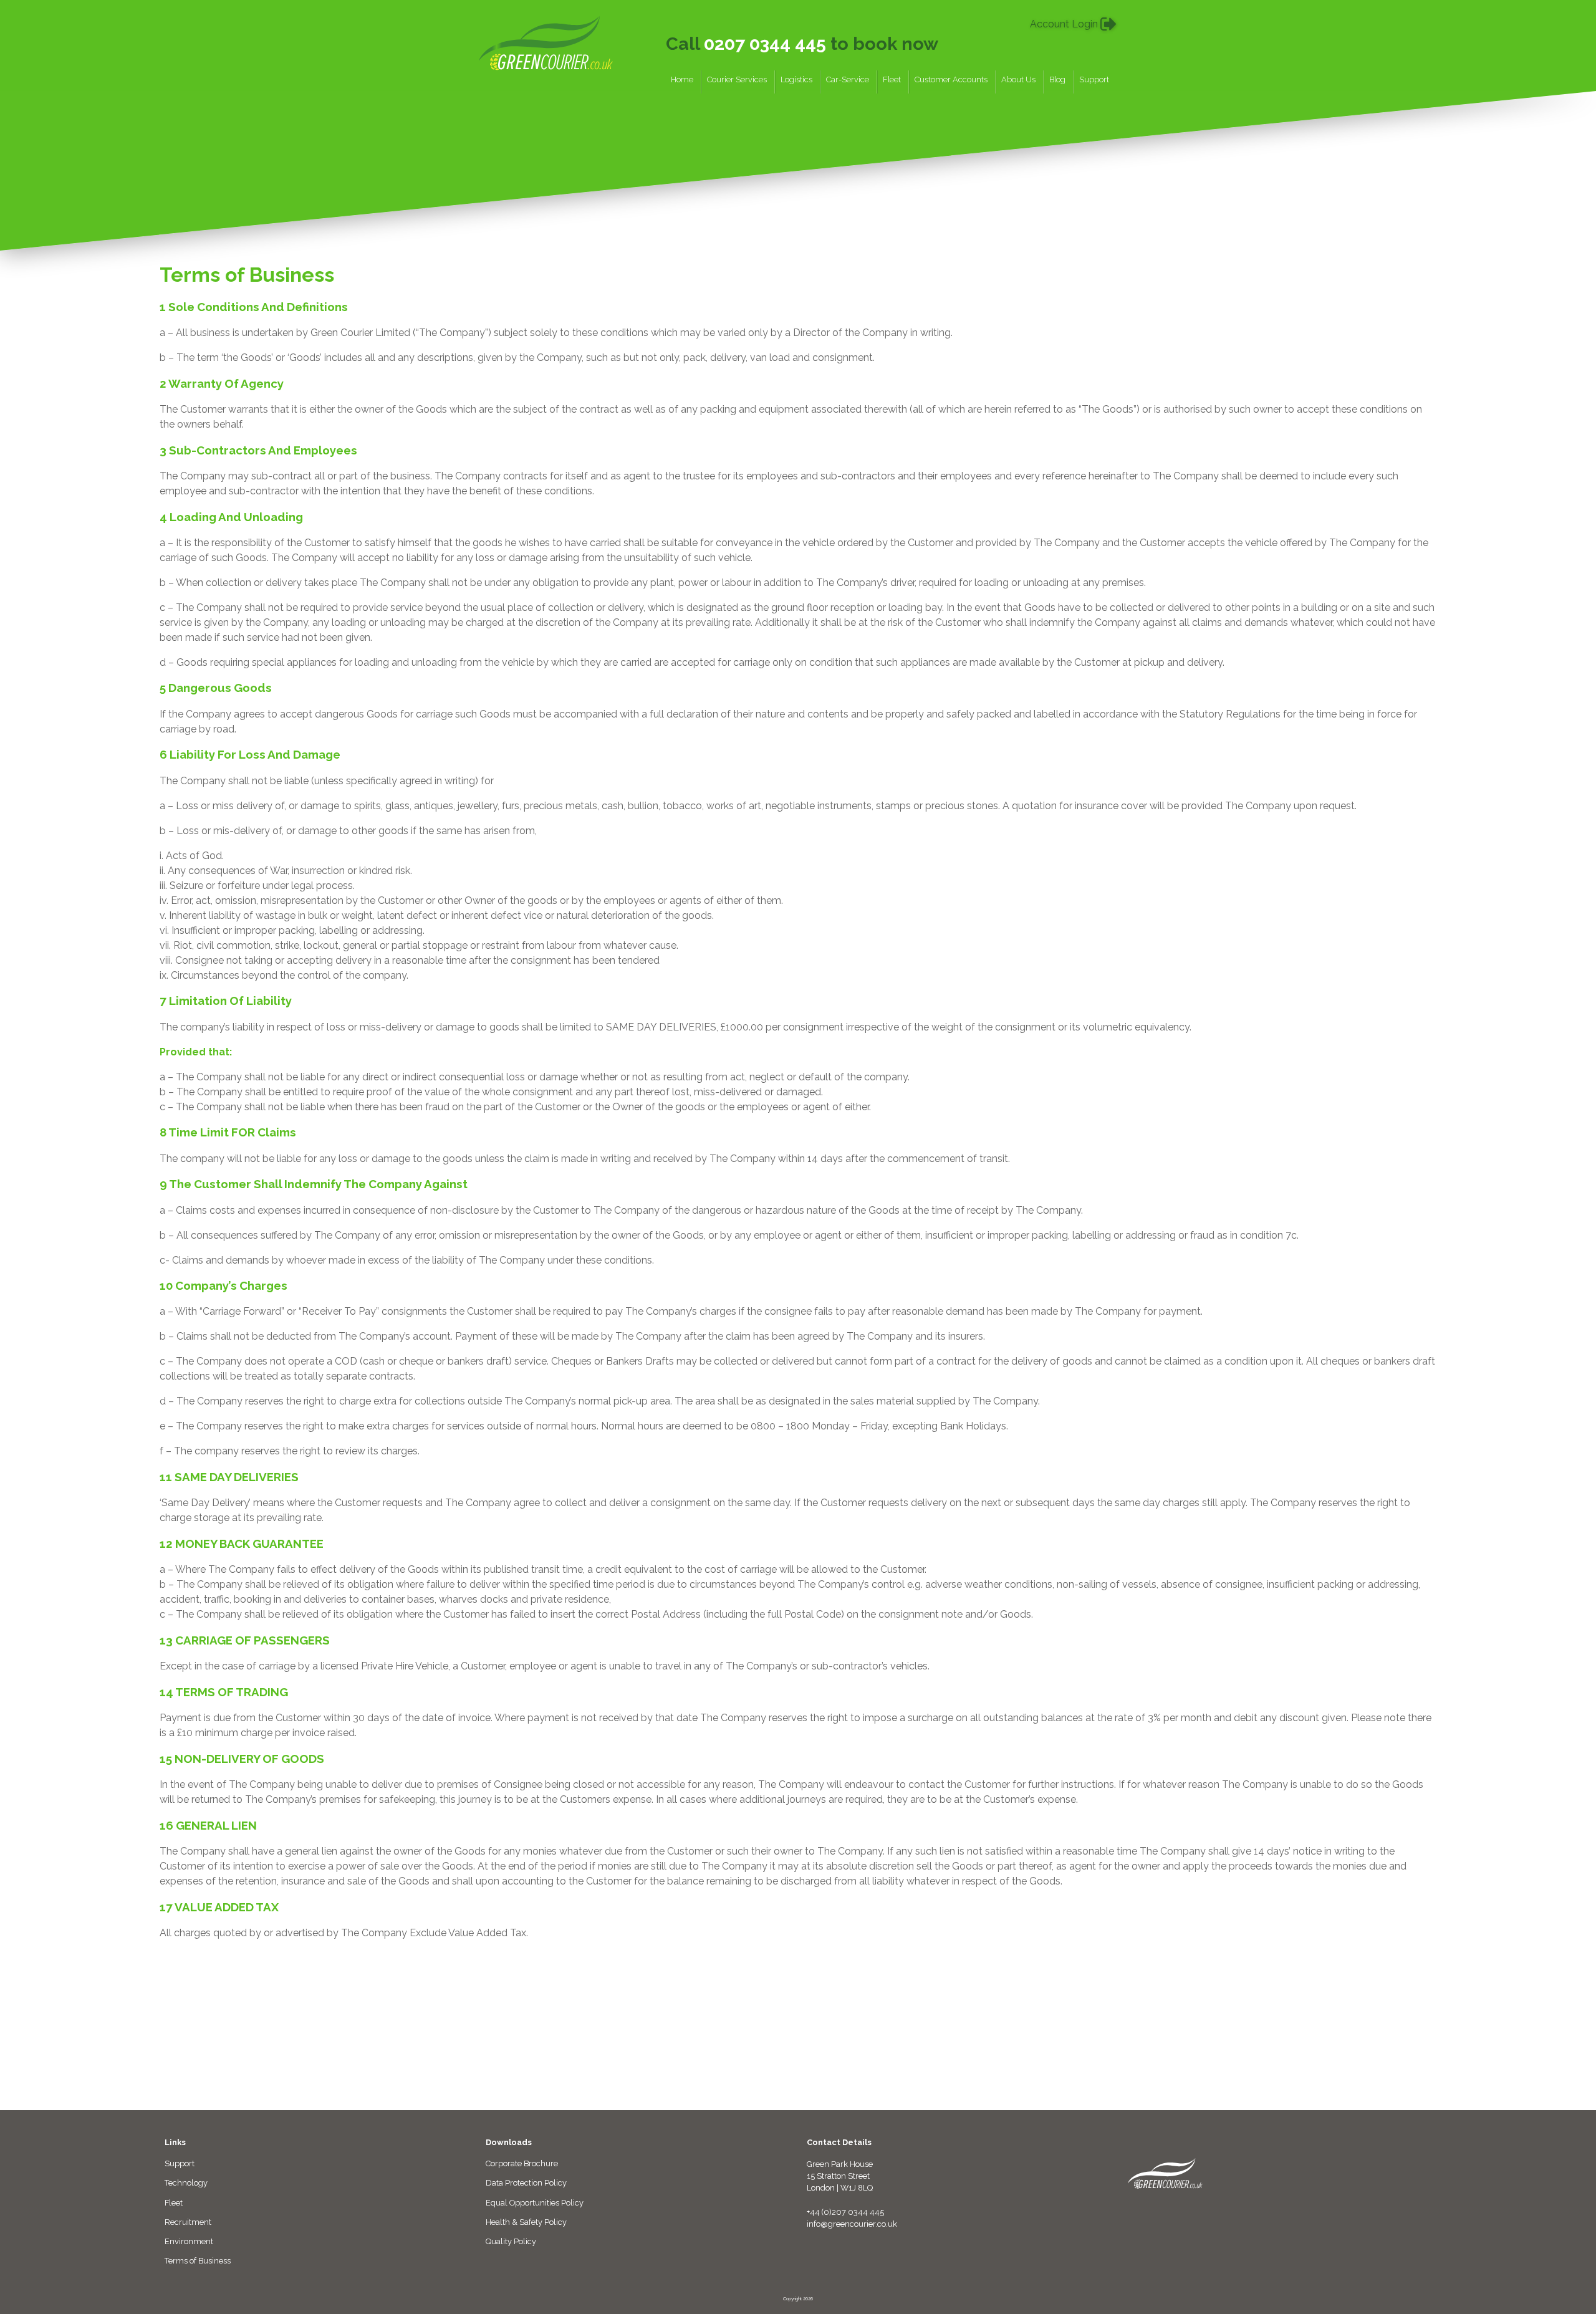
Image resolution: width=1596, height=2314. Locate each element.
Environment (189, 2241)
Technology (186, 2183)
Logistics (796, 80)
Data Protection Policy (526, 2183)
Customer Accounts (951, 80)
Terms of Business (198, 2261)
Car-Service (848, 80)
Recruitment (188, 2222)
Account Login (1065, 24)
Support (1094, 80)
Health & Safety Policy (526, 2222)
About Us (1018, 80)
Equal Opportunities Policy (535, 2203)
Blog (1057, 80)
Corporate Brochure (522, 2163)
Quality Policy (511, 2241)
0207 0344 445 (765, 44)
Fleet (892, 80)
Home (682, 80)
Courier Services (737, 80)
